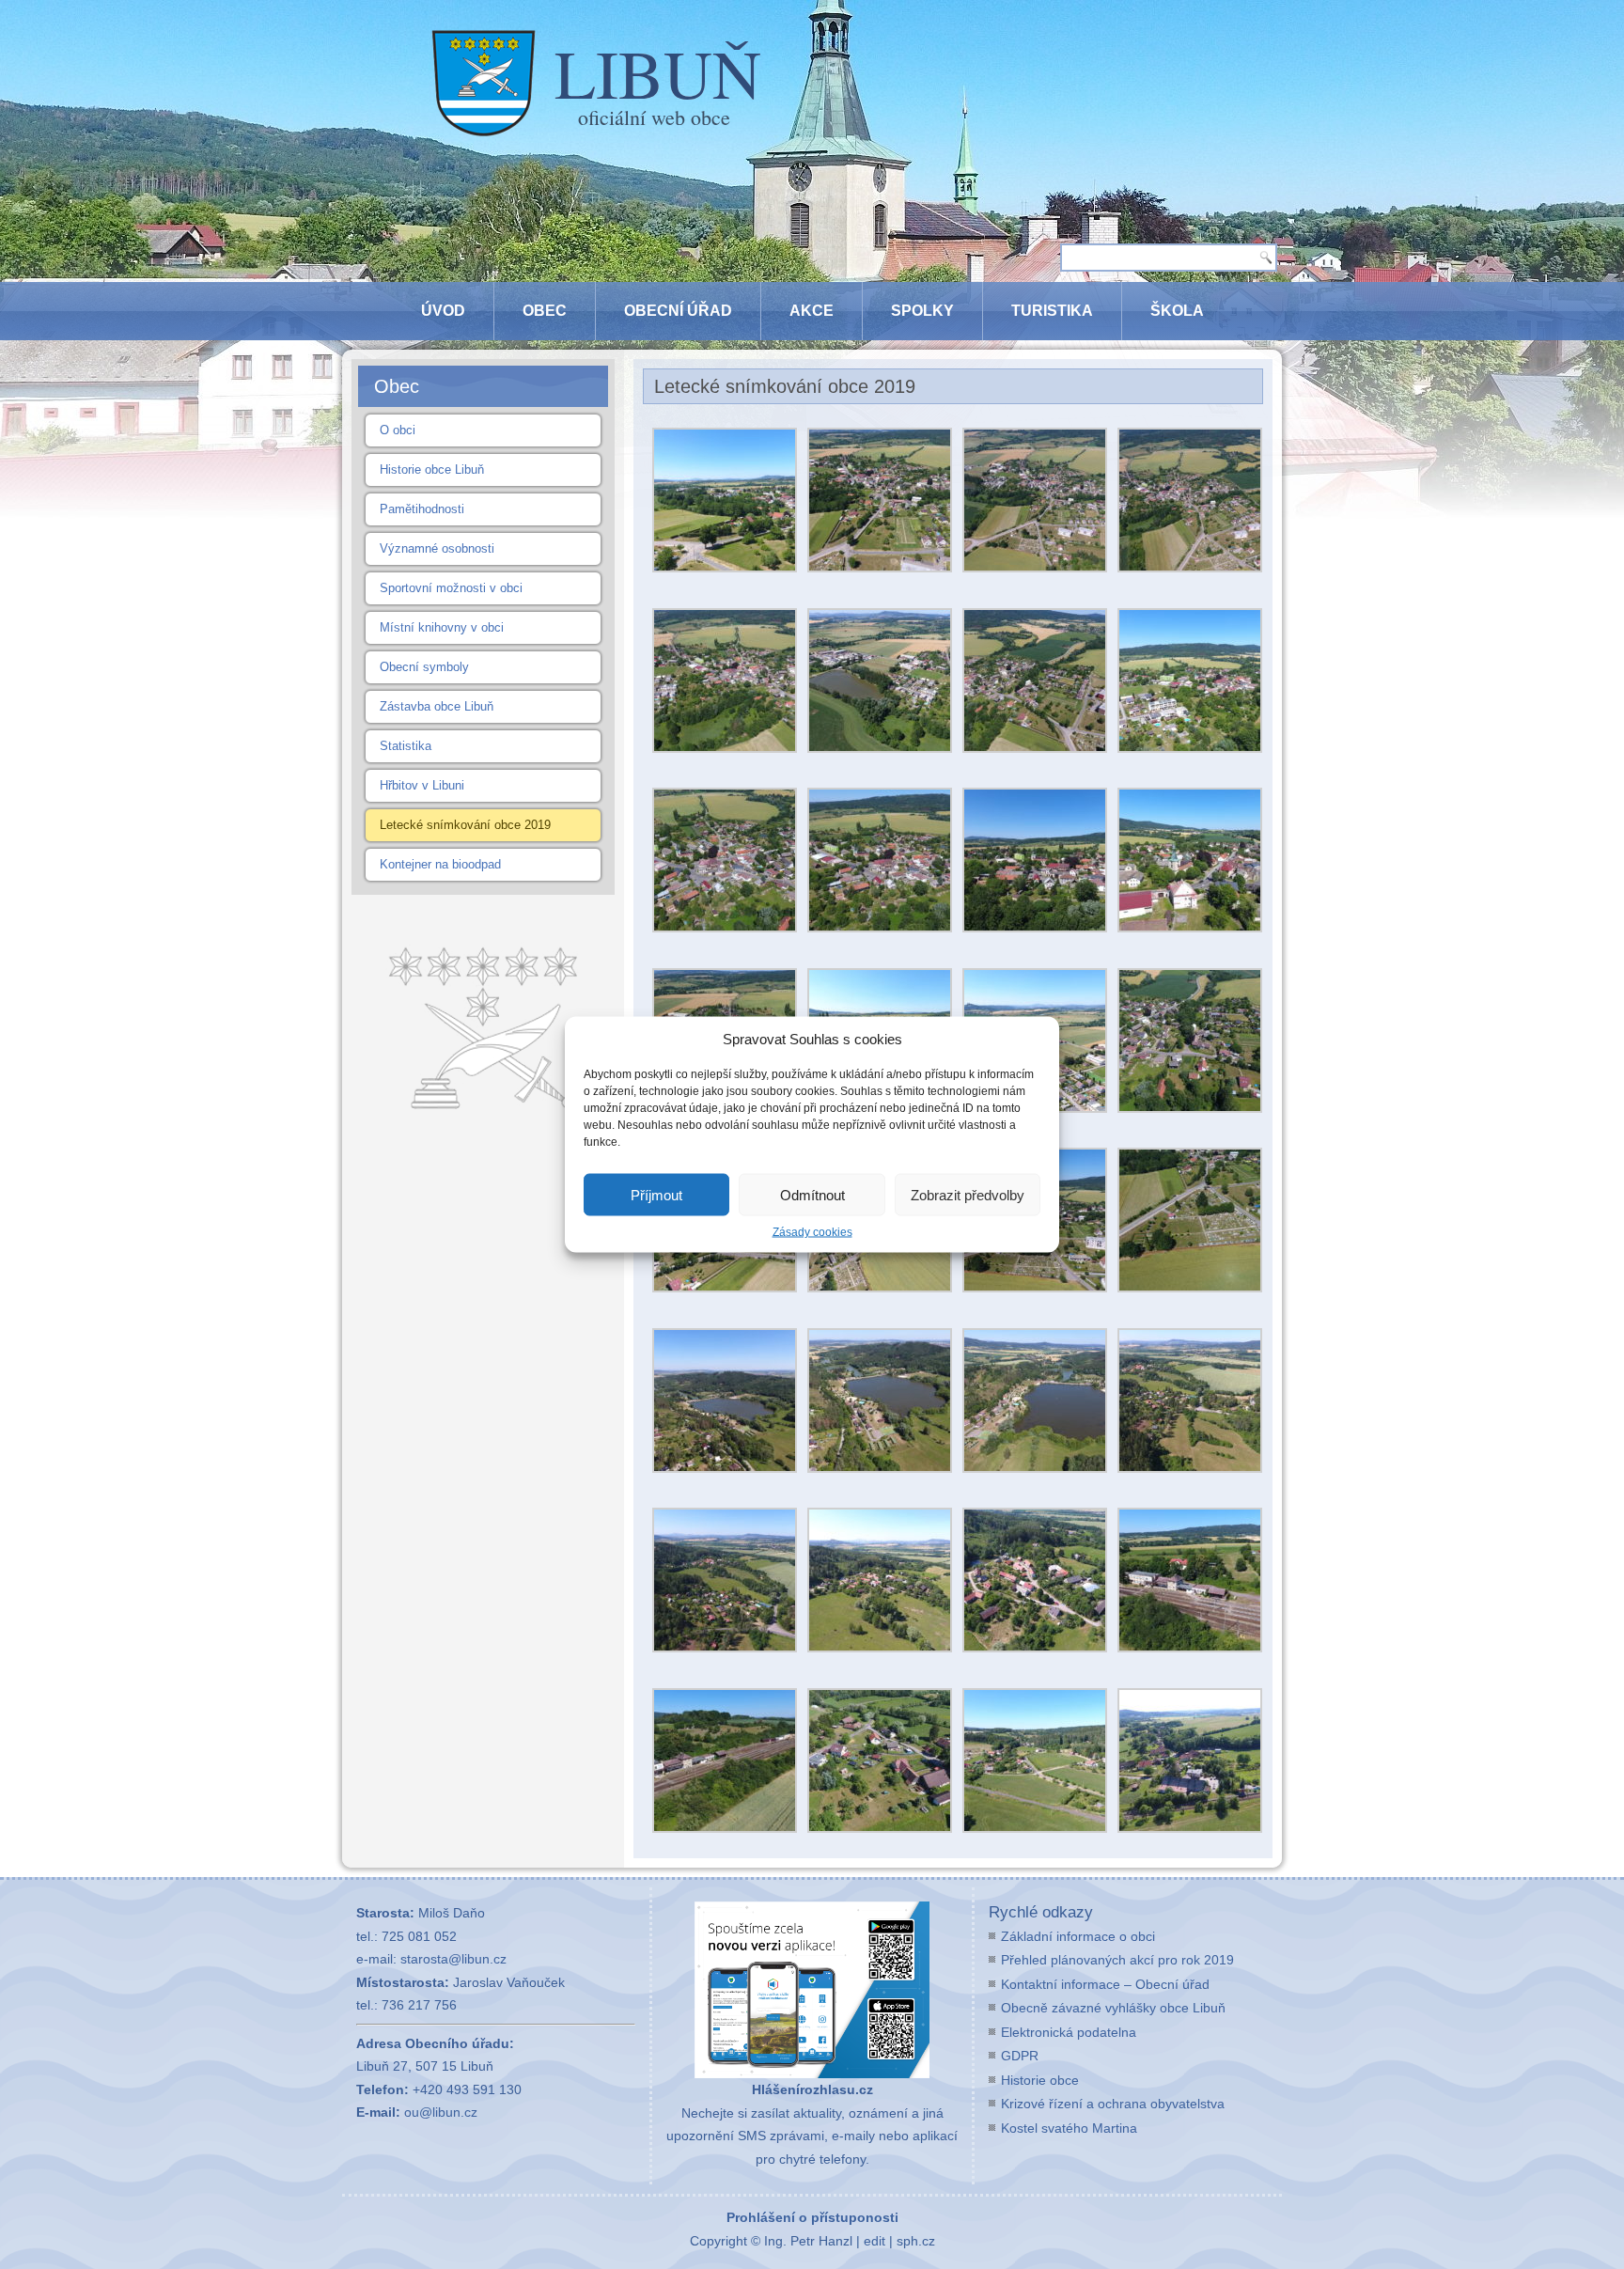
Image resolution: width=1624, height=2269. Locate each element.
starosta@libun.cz (453, 1959)
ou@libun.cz (441, 2112)
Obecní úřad (678, 311)
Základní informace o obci (1078, 1936)
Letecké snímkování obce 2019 (465, 825)
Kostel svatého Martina (1069, 2128)
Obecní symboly (424, 667)
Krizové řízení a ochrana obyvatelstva (1113, 2104)
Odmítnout (812, 1194)
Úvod (443, 311)
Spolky (922, 311)
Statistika (406, 746)
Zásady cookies (812, 1232)
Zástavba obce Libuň (437, 706)
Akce (812, 311)
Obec (545, 311)
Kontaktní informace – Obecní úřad (1105, 1984)
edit (874, 2241)
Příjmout (656, 1194)
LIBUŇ (658, 72)
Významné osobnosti (437, 548)
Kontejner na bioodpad (440, 864)
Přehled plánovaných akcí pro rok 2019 (1117, 1960)
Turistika (1052, 311)
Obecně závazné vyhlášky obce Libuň (1113, 2008)
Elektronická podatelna (1069, 2032)
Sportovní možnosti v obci (451, 588)
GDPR (1020, 2056)
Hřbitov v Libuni (422, 785)
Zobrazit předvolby (968, 1194)
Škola (1177, 311)
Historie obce (1040, 2080)
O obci (398, 430)
